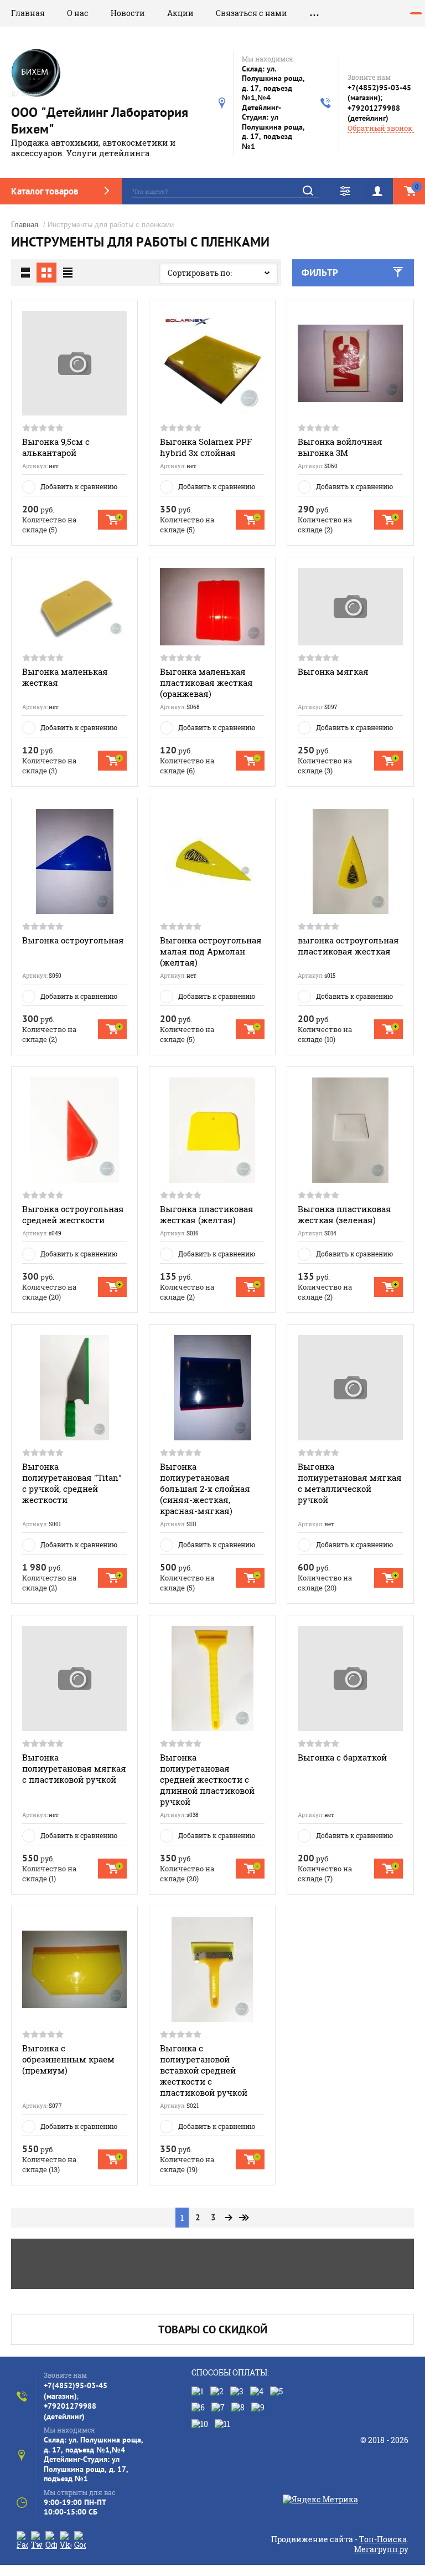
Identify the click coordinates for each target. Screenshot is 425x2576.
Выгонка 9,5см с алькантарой (56, 447)
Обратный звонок (380, 128)
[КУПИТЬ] (112, 520)
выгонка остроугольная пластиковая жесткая (348, 946)
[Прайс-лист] (68, 273)
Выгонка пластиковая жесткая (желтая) (207, 1214)
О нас (78, 13)
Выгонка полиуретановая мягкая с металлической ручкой (350, 1483)
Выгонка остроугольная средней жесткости (73, 1214)
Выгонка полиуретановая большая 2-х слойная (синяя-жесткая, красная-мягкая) (205, 1489)
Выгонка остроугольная (73, 940)
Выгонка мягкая (333, 671)
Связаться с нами (252, 13)
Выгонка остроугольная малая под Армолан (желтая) (211, 951)
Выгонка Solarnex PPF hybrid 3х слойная (206, 447)
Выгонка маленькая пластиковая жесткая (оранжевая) (206, 683)
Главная (28, 13)
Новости (128, 13)
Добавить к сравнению (79, 486)
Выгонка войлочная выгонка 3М (340, 447)
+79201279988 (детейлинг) (374, 113)
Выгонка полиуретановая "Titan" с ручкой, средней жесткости (72, 1483)
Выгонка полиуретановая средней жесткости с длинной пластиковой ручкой (207, 1779)
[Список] (25, 273)
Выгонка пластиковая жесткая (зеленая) (344, 1214)
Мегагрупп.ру (381, 2549)
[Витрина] (46, 273)
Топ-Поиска (383, 2539)
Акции (180, 13)
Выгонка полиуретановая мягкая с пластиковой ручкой (74, 1768)
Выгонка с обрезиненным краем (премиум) (68, 2059)
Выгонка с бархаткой (342, 1757)
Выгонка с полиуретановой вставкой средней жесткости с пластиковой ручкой (204, 2070)
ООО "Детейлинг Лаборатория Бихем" (100, 120)
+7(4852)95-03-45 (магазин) (379, 93)
